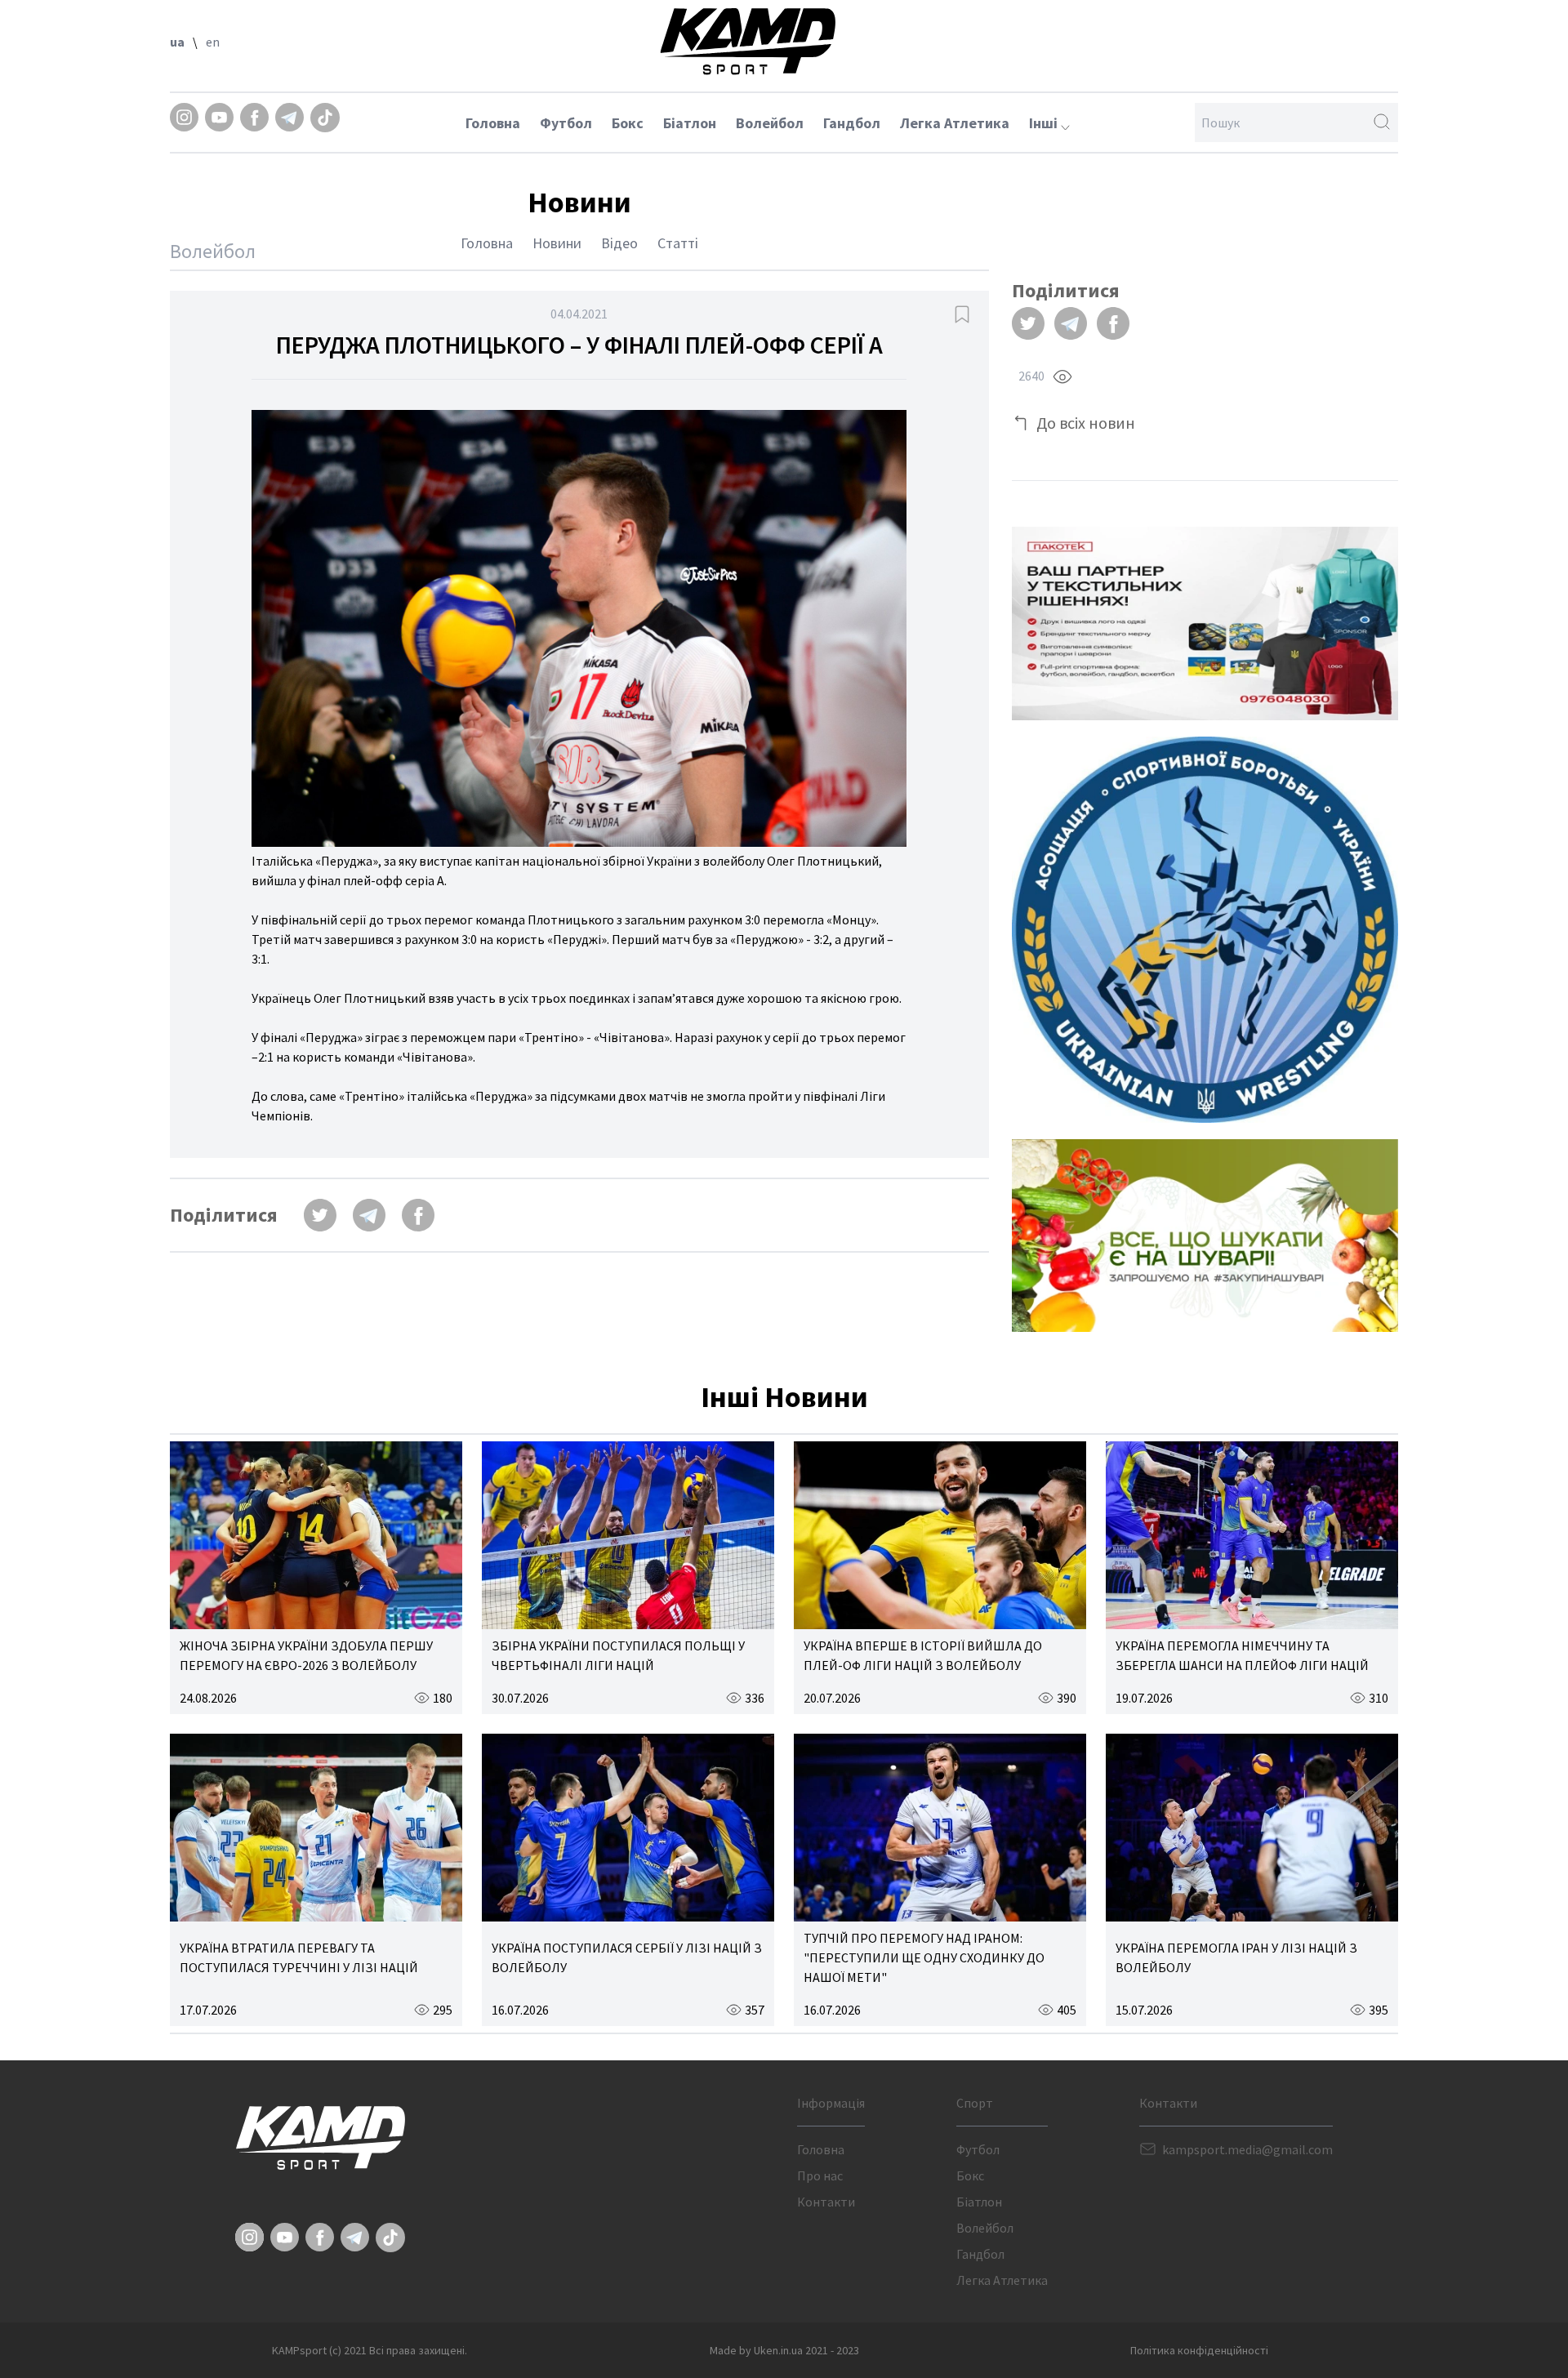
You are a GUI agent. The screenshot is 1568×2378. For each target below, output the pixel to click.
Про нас (820, 2175)
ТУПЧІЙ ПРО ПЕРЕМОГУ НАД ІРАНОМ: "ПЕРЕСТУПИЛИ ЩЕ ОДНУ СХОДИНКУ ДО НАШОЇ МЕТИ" (924, 1957)
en (213, 42)
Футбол (566, 123)
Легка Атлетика (955, 123)
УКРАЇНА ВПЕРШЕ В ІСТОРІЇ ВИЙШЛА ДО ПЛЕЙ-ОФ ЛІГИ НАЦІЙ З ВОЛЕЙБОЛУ (923, 1655)
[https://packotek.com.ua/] (1205, 623)
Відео (619, 243)
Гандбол (852, 123)
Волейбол (770, 123)
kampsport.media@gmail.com (1247, 2149)
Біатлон (690, 123)
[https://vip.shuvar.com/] (1205, 1236)
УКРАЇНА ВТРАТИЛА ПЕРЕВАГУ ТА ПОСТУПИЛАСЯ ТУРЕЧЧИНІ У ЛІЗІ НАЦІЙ (299, 1957)
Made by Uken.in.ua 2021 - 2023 (784, 2350)
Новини (557, 243)
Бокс (628, 123)
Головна (493, 123)
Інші (1045, 123)
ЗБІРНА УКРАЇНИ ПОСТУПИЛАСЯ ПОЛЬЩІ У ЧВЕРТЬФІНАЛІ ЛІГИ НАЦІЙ (618, 1655)
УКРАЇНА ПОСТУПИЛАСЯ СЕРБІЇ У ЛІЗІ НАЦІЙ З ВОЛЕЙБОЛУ (627, 1957)
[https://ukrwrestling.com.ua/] (1205, 930)
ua (177, 42)
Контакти (826, 2202)
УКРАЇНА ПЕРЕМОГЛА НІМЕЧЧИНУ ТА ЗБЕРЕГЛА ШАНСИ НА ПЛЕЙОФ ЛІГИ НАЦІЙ (1242, 1655)
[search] (1382, 122)
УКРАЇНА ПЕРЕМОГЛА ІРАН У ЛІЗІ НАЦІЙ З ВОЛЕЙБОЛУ (1236, 1957)
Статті (678, 243)
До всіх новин (1086, 423)
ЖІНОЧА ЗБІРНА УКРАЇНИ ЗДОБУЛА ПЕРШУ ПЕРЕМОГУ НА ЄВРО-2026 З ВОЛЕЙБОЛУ (306, 1655)
